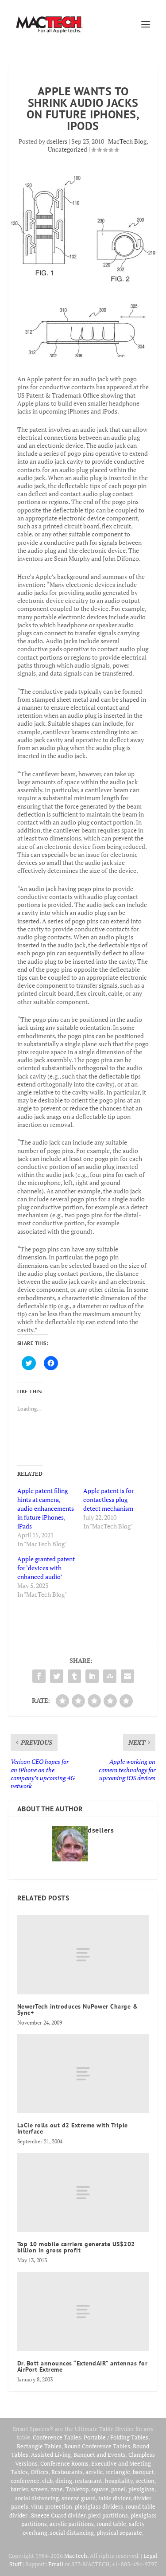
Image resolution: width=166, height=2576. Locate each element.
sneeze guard (79, 2498)
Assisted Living (51, 2455)
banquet (143, 2472)
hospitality (119, 2481)
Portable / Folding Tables (116, 2437)
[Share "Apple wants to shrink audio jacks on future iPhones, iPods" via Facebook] (39, 1676)
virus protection (52, 2506)
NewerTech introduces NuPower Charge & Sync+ (78, 2009)
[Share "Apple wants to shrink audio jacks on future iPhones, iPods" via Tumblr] (74, 1676)
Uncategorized (68, 149)
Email (56, 2564)
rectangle (118, 2472)
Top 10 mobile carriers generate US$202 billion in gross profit (76, 2247)
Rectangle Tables (39, 2446)
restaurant (89, 2481)
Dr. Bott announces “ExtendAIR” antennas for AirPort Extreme (83, 2366)
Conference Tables (57, 2437)
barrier (19, 2489)
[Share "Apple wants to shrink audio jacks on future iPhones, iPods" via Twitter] (57, 1676)
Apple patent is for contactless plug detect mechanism (108, 1499)
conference (25, 2481)
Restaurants (67, 2472)
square (100, 2489)
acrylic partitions (72, 2524)
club (47, 2481)
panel (118, 2489)
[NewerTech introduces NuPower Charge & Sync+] (83, 1954)
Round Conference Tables (97, 2446)
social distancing (37, 2498)
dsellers (57, 141)
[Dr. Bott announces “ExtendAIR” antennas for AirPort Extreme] (83, 2311)
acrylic (94, 2472)
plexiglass (141, 2489)
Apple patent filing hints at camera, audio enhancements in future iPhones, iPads (46, 1508)
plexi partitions (108, 2515)
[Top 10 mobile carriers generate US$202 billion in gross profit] (83, 2193)
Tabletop (77, 2489)
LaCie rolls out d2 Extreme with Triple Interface (73, 2128)
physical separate (119, 2533)
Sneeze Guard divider (58, 2515)
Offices (40, 2472)
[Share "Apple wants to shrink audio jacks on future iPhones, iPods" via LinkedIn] (92, 1676)
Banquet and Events (100, 2455)
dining (64, 2481)
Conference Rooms (64, 2463)
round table (111, 2524)
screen (39, 2489)
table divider (114, 2498)
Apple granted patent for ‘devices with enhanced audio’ (46, 1568)
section (145, 2481)
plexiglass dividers (99, 2506)
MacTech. (76, 2556)
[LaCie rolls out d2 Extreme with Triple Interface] (83, 2074)
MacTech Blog (127, 141)
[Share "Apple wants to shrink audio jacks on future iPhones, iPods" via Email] (127, 1676)
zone (57, 2489)
